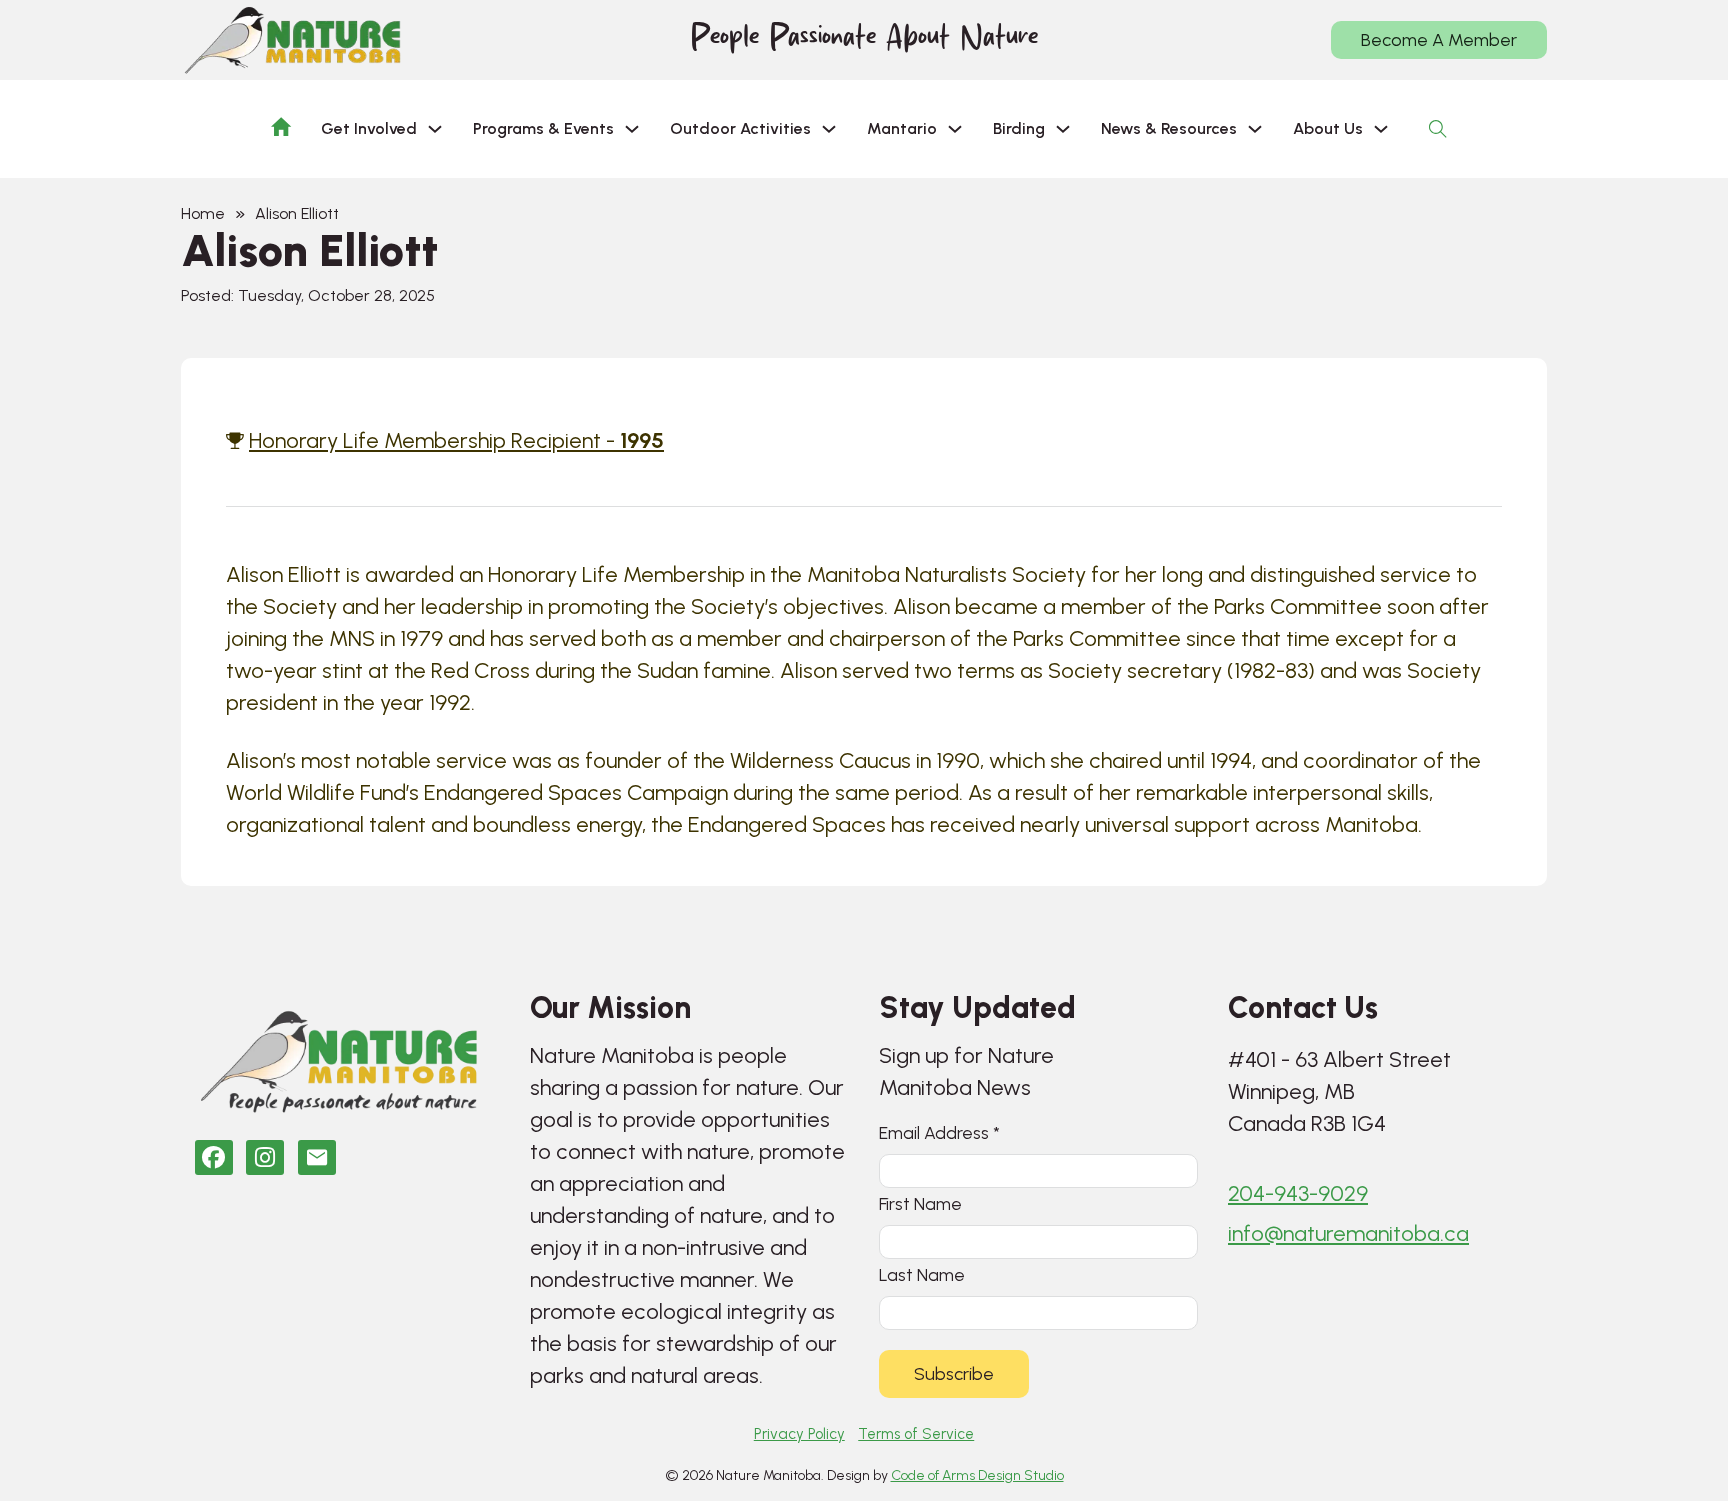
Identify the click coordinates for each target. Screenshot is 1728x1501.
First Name (920, 1203)
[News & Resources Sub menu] (1255, 129)
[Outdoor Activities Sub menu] (829, 129)
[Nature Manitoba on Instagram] (265, 1157)
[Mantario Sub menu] (955, 129)
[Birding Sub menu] (1063, 129)
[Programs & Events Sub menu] (632, 129)
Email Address (939, 1132)
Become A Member (1439, 40)
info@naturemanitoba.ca (1348, 1233)
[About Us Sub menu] (1381, 129)
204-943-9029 (1298, 1193)
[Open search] (1438, 129)
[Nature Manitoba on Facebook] (214, 1157)
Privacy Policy (799, 1434)
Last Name (922, 1274)
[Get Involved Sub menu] (435, 129)
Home (203, 213)
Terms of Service (916, 1434)
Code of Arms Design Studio (977, 1475)
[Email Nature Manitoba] (317, 1157)
